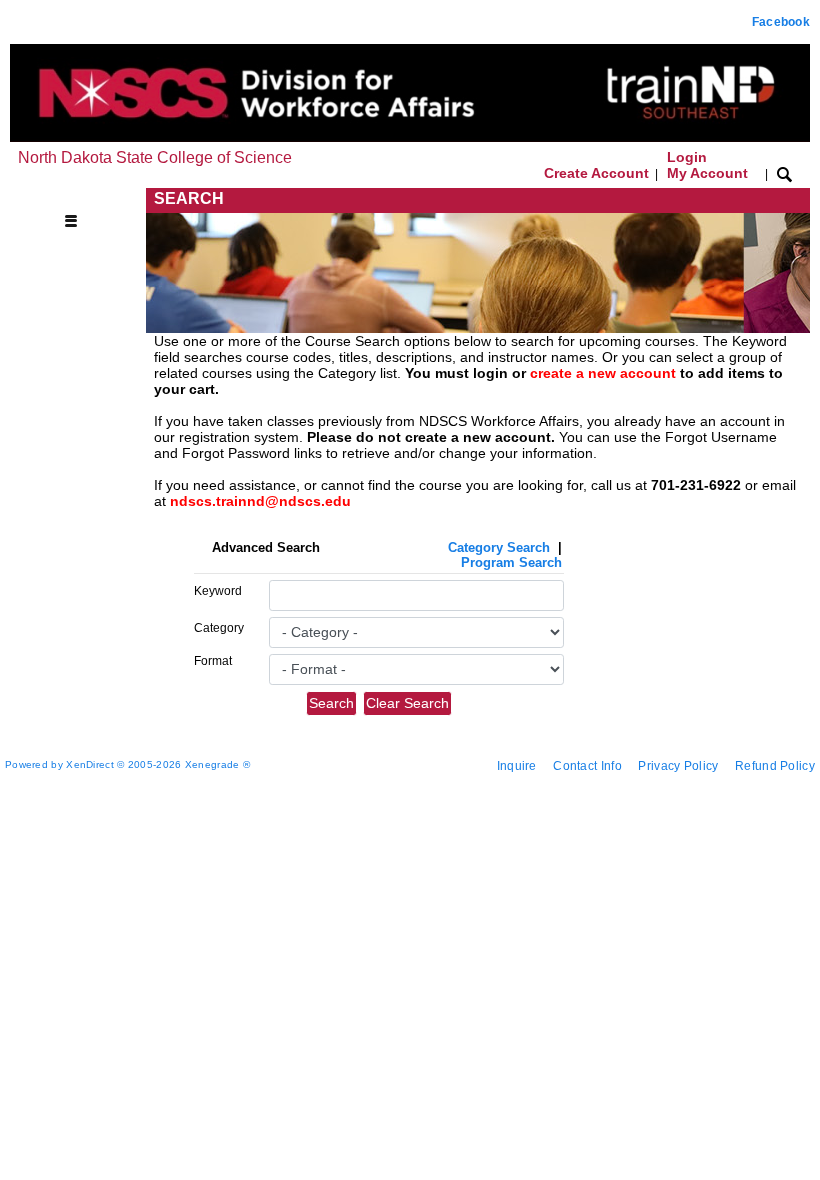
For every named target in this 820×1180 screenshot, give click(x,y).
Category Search (499, 547)
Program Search (511, 562)
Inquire (517, 766)
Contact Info (587, 766)
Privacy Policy (678, 766)
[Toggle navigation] (80, 199)
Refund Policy (775, 766)
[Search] (784, 173)
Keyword (218, 591)
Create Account (596, 173)
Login (707, 165)
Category (219, 628)
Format (213, 661)
